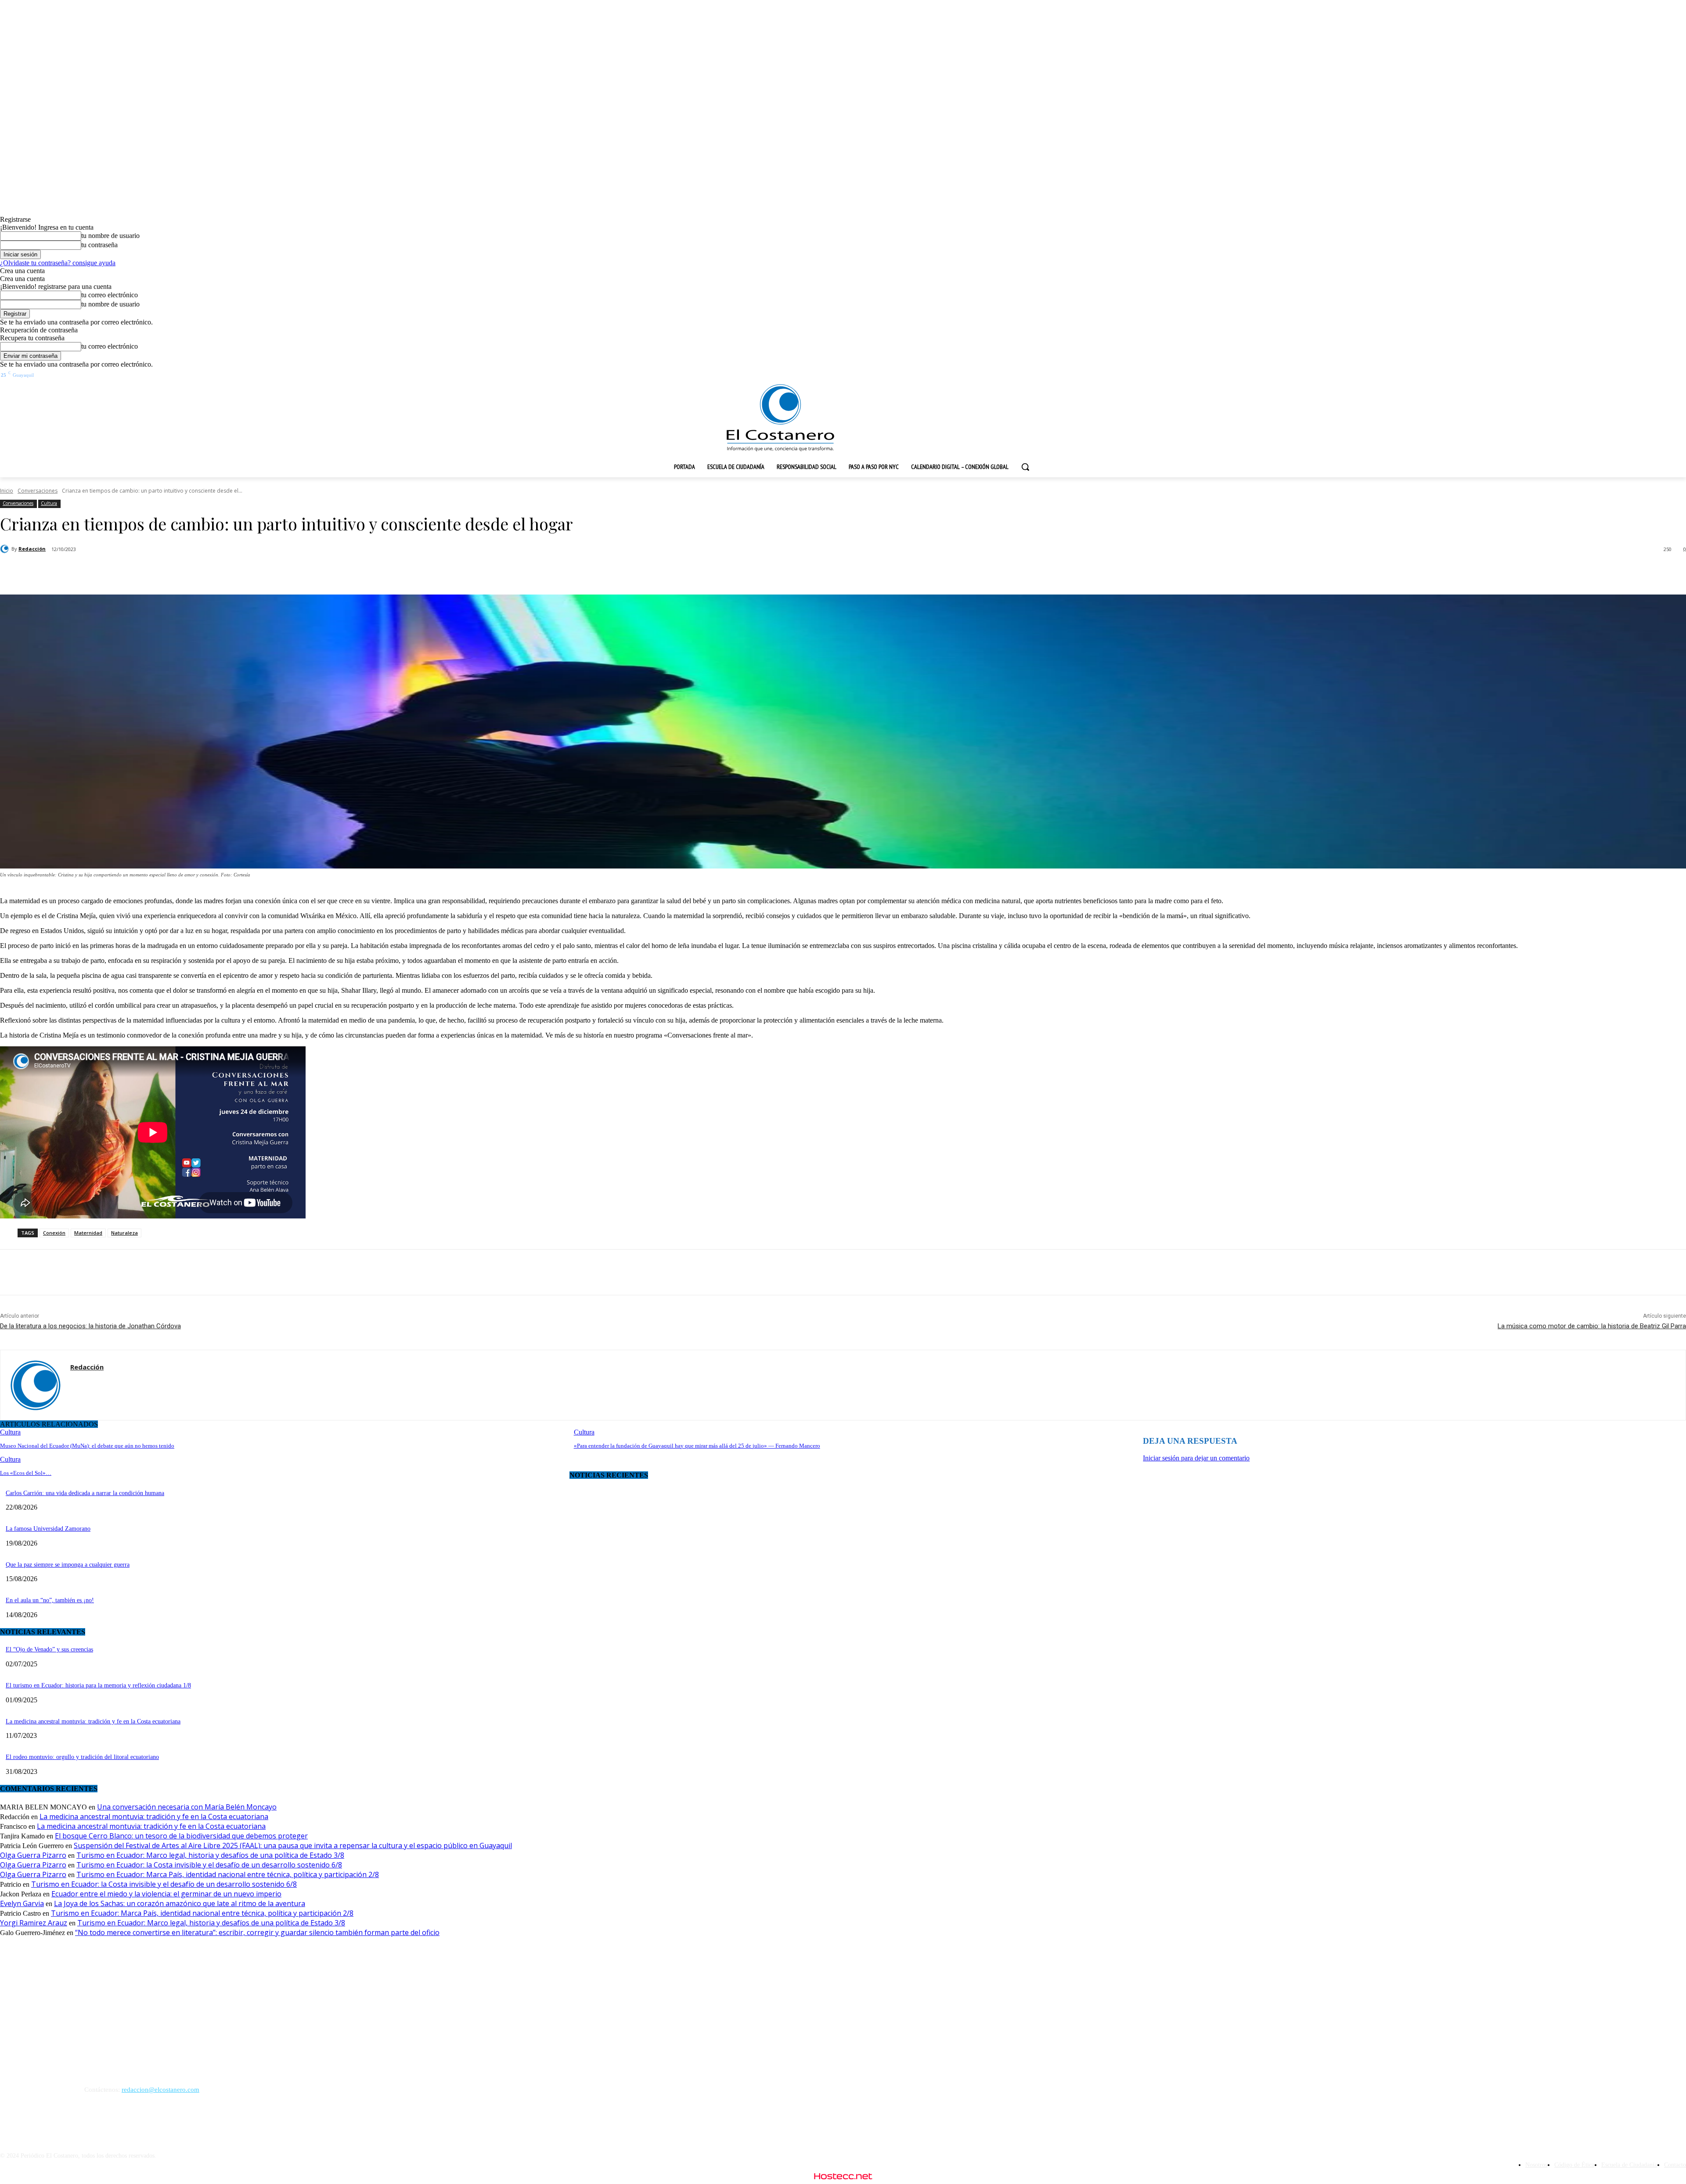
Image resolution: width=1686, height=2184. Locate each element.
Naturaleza (124, 1233)
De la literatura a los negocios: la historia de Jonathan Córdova (90, 1326)
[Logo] (780, 418)
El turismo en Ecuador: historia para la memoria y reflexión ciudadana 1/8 (98, 1685)
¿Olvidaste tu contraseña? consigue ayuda (58, 263)
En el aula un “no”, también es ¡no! (50, 1600)
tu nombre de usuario (110, 236)
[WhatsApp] (186, 572)
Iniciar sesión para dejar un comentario (1196, 1458)
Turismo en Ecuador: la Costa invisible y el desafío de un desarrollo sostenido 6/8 (209, 1865)
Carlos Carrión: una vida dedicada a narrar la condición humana (85, 1493)
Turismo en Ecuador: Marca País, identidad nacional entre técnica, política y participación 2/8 (228, 1874)
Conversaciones (38, 491)
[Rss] (1679, 376)
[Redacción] (6, 549)
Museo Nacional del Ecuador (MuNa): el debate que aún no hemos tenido (87, 1446)
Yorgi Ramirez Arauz (34, 1923)
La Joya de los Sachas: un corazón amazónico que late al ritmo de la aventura (180, 1903)
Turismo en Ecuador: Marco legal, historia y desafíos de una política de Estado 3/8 (210, 1855)
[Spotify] (1600, 376)
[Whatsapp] (1663, 376)
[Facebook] (1567, 376)
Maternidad (88, 1233)
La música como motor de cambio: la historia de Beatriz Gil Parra (1592, 1326)
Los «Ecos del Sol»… (26, 1473)
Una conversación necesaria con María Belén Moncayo (187, 1807)
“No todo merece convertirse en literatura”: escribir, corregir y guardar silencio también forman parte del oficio (257, 1932)
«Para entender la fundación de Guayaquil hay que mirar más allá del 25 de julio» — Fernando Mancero (697, 1446)
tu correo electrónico (110, 295)
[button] (1025, 467)
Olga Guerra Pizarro (33, 1855)
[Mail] (74, 1383)
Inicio (7, 491)
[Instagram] (1583, 376)
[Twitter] (1631, 376)
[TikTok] (1615, 376)
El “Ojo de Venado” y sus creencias (49, 1649)
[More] (218, 572)
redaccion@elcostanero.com (160, 2090)
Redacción (32, 549)
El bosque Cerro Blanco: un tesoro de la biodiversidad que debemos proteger (181, 1836)
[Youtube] (1647, 376)
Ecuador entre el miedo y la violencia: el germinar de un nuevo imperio (166, 1894)
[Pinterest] (154, 572)
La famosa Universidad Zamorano (48, 1529)
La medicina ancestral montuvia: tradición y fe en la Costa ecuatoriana (93, 1721)
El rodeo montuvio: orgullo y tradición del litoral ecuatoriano (82, 1757)
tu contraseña (99, 245)
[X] (122, 572)
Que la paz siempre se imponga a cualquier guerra (68, 1565)
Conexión (54, 1233)
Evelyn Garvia (22, 1903)
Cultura (49, 503)
